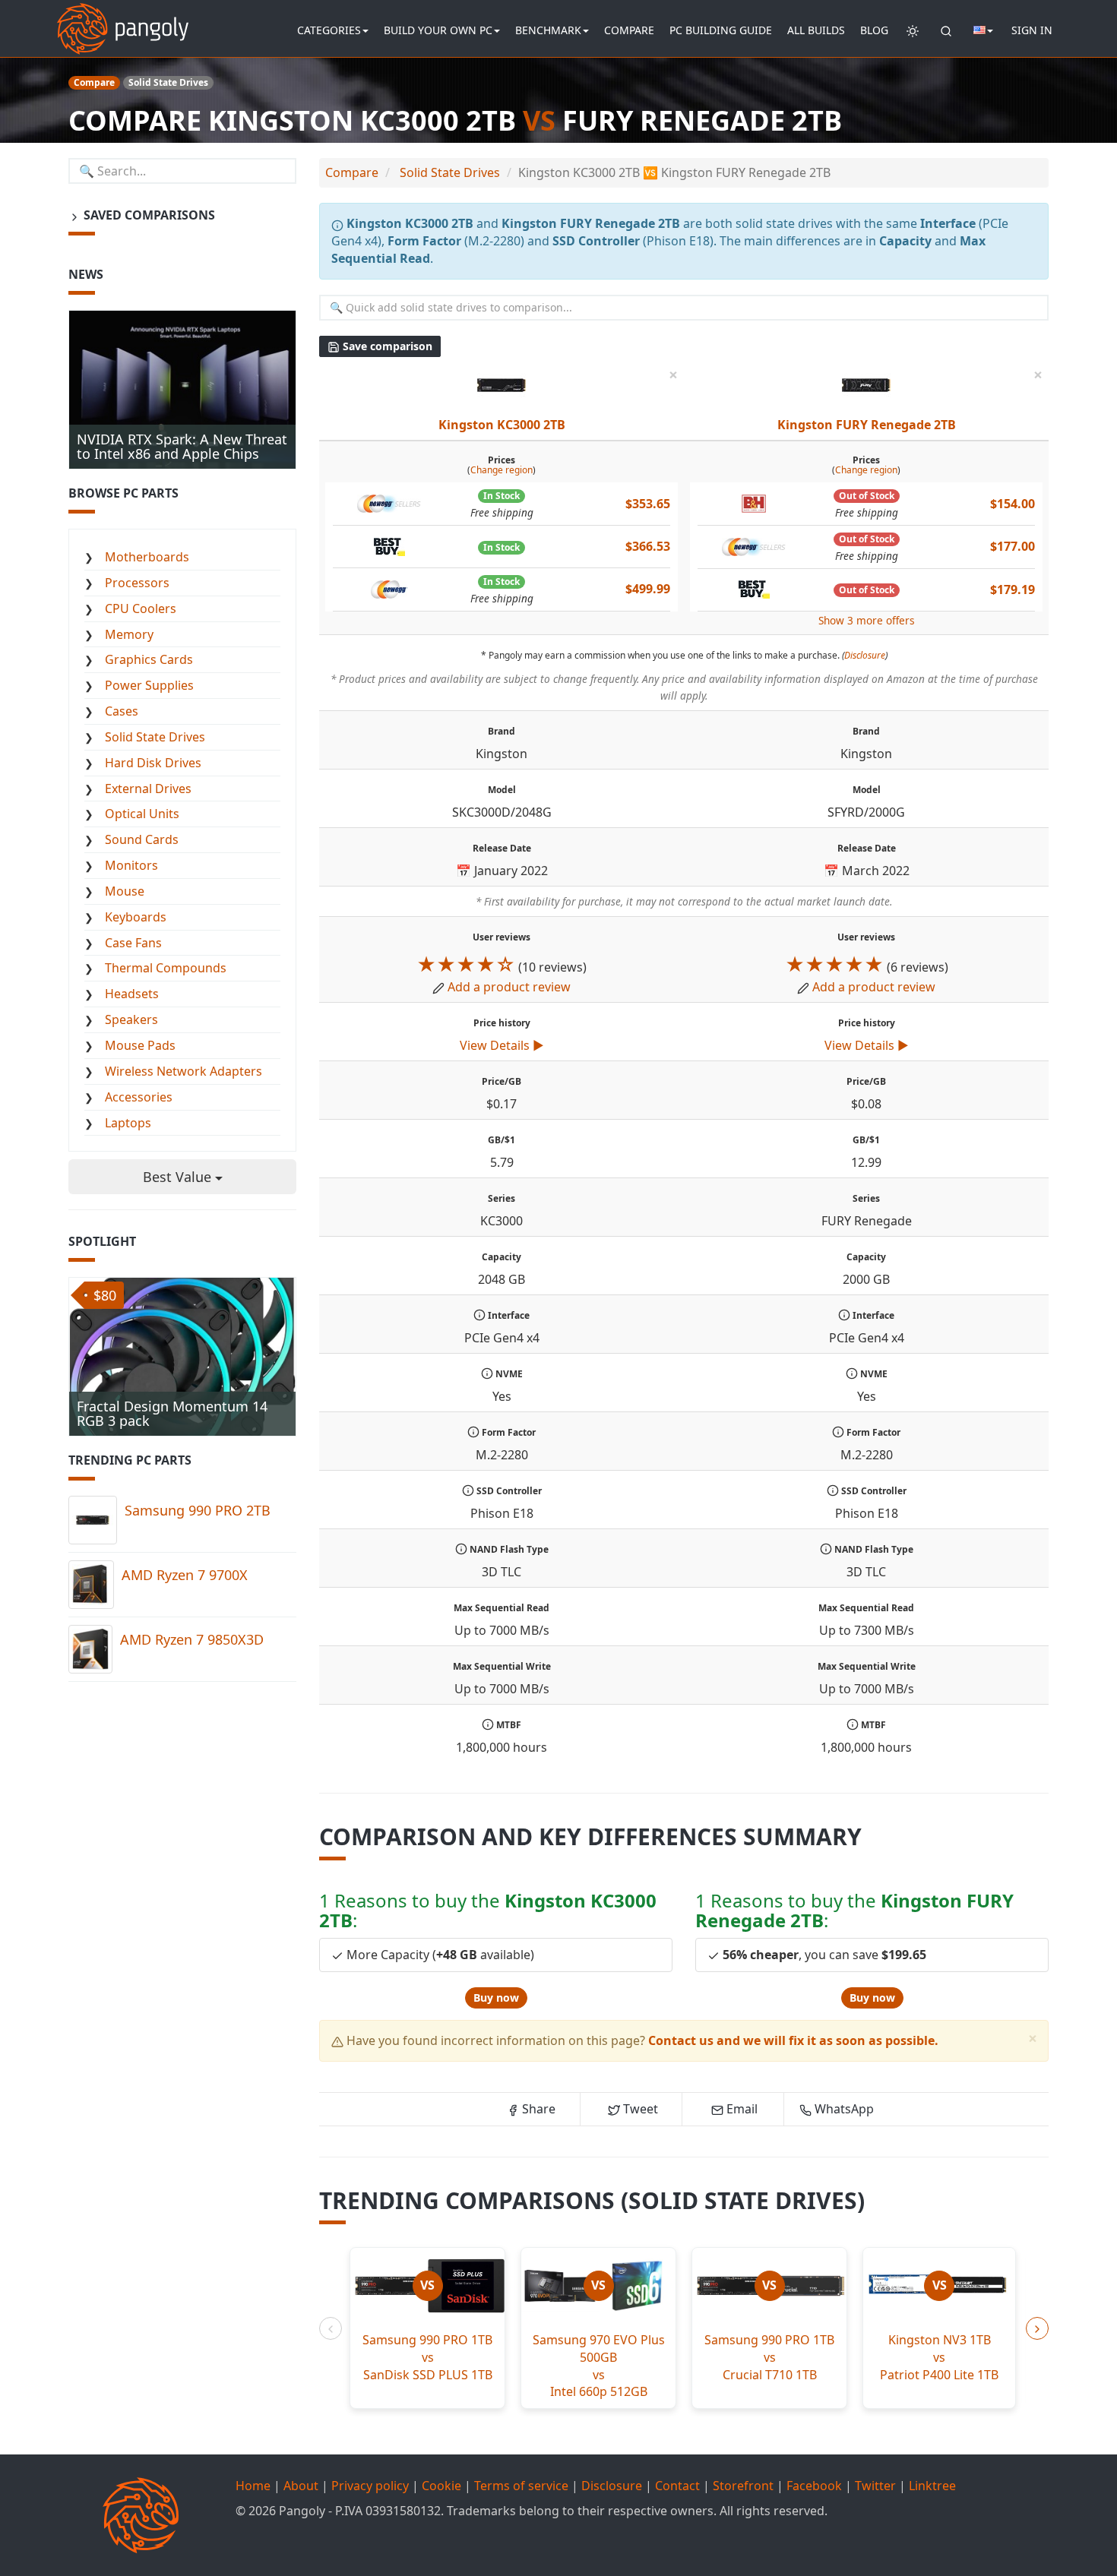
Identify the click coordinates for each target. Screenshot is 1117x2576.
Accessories (139, 1097)
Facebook (814, 2486)
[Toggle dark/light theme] (913, 30)
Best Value (179, 1177)
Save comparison (386, 346)
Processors (137, 583)
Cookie (441, 2486)
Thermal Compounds (166, 968)
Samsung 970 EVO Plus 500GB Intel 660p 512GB (599, 2366)
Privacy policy (370, 2486)
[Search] (946, 30)
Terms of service (521, 2486)
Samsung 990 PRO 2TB (198, 1510)
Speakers (131, 1019)
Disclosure (865, 655)
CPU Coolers (141, 608)
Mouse (125, 891)
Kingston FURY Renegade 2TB (867, 425)
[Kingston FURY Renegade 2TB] (866, 384)
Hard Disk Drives (153, 763)
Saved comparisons (148, 215)
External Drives (148, 789)
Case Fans (133, 943)
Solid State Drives (155, 737)
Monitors (131, 865)
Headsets (132, 994)
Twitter (875, 2486)
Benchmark (548, 30)
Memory (129, 634)
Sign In (1032, 30)
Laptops (128, 1123)
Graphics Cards (149, 659)
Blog (874, 30)
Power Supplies (149, 685)
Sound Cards (142, 839)
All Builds (816, 30)
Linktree (932, 2486)
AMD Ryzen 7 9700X (185, 1575)
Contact (677, 2486)
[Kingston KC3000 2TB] (502, 384)
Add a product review (509, 987)
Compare (629, 30)
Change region (502, 470)
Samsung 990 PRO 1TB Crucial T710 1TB (769, 2357)
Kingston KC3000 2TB (502, 425)
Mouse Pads (140, 1045)
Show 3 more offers (867, 620)
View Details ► (502, 1045)
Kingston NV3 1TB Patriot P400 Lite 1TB (939, 2357)
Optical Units (142, 814)
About (301, 2486)
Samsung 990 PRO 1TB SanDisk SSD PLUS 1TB (427, 2357)
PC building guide (721, 30)
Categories (329, 30)
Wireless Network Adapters (184, 1071)
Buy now (496, 1998)
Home (253, 2486)
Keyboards (136, 917)
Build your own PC (438, 30)
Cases (122, 711)
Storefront (743, 2486)
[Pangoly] (123, 19)
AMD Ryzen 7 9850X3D (192, 1639)
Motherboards (147, 557)
